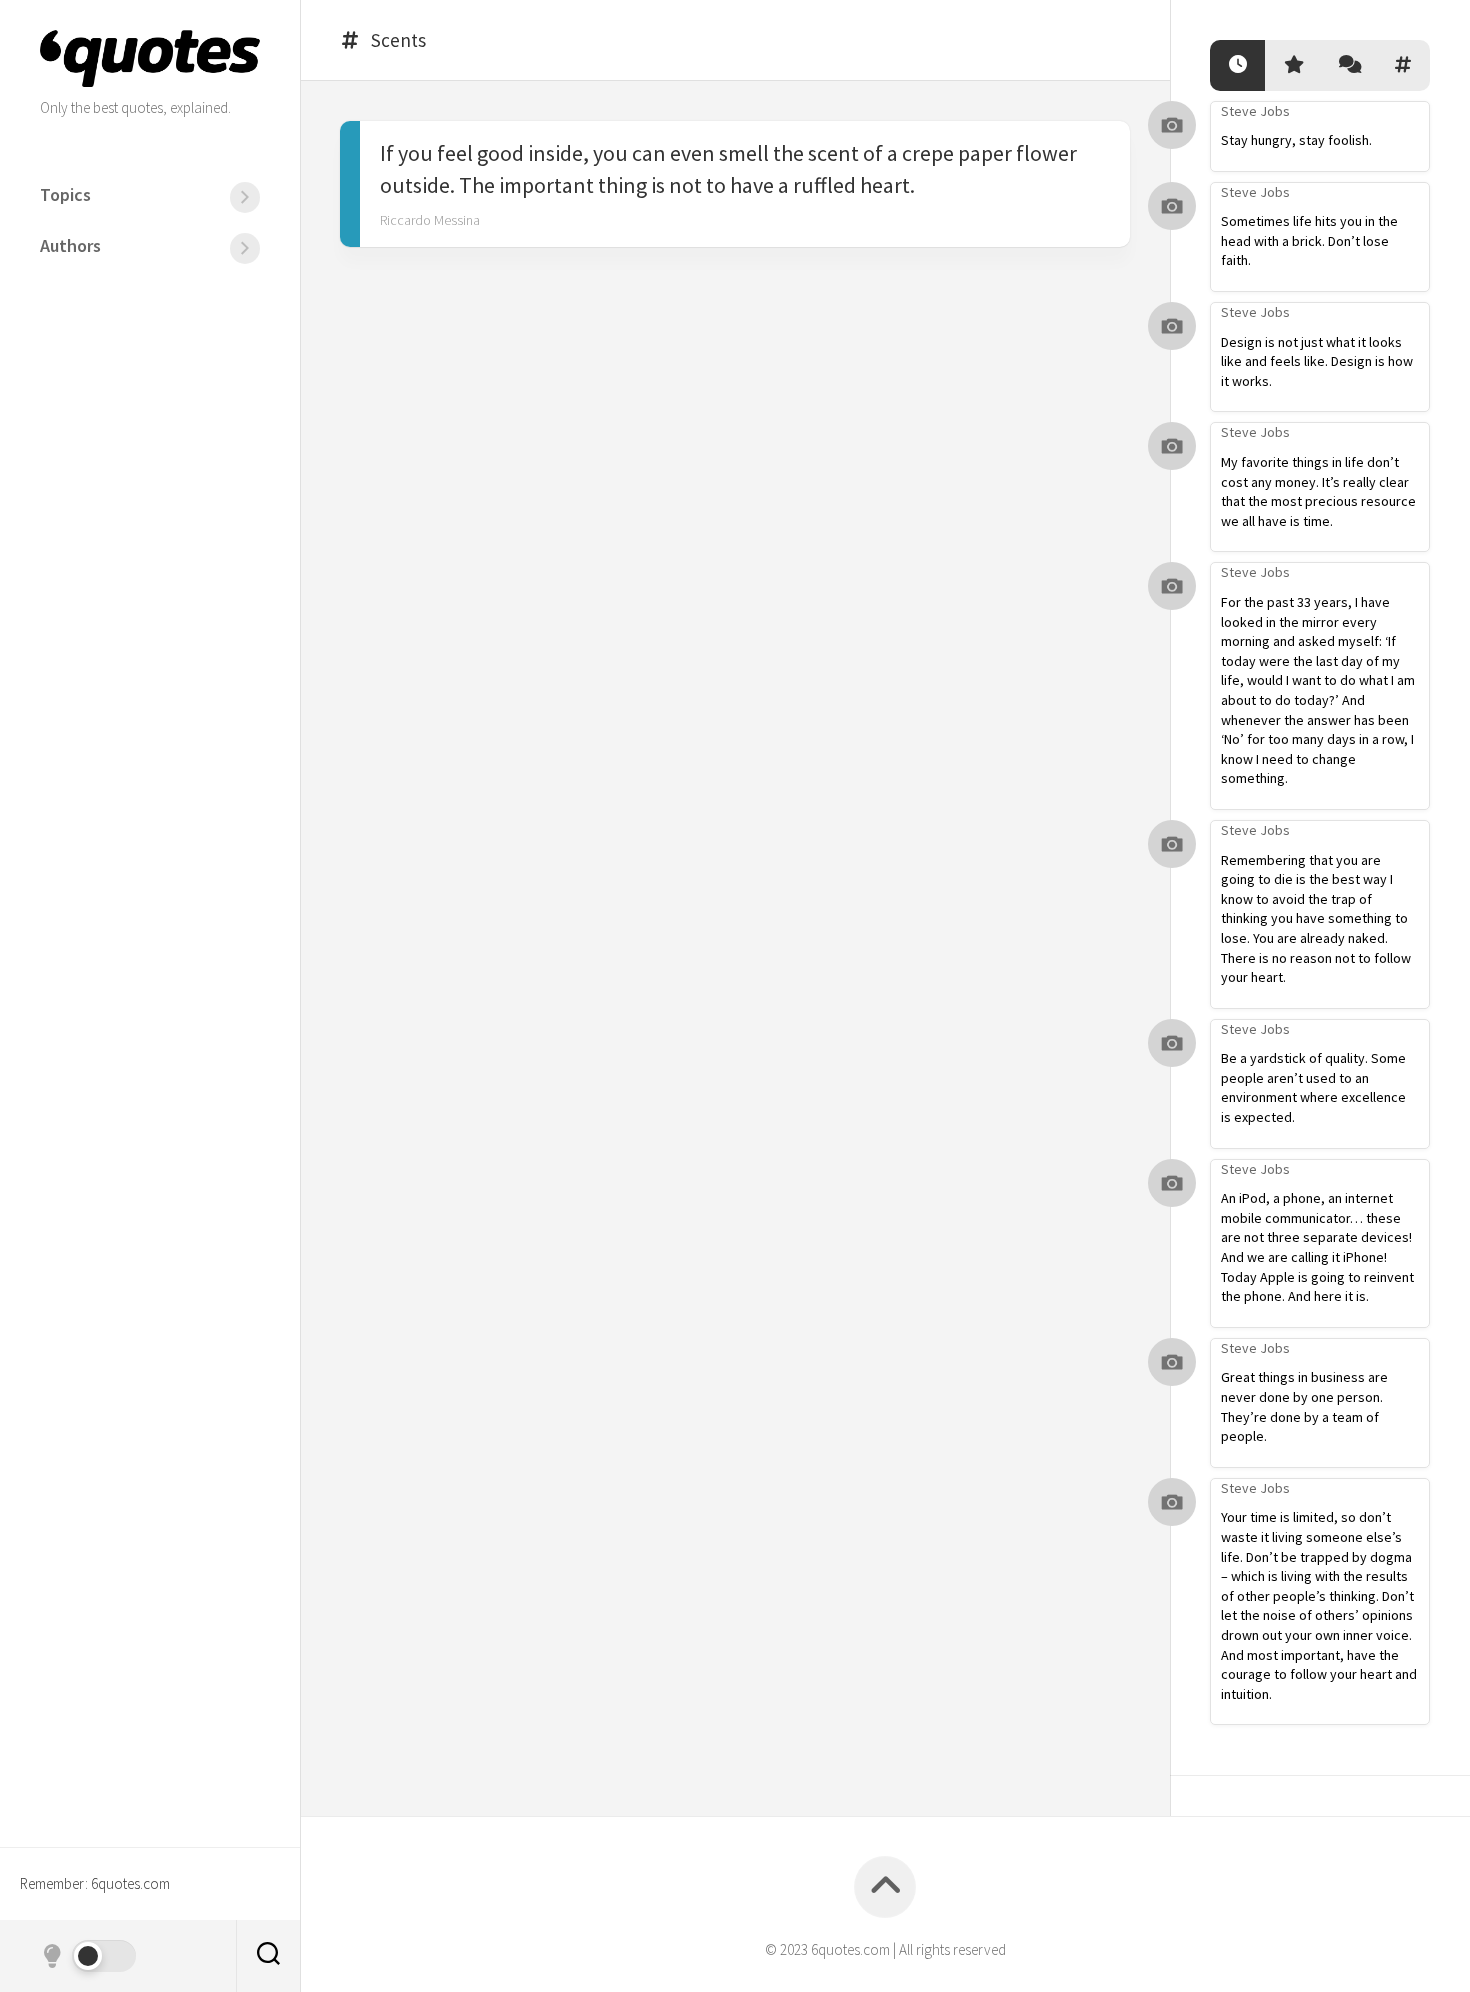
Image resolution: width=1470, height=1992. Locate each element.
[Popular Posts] (1292, 65)
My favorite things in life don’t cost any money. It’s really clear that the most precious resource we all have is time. (1318, 491)
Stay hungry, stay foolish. (1296, 140)
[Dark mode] (88, 1956)
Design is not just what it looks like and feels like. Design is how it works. (1317, 361)
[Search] (268, 1956)
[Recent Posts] (1237, 65)
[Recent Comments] (1347, 65)
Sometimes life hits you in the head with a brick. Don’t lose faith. (1309, 240)
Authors (70, 245)
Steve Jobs (1255, 111)
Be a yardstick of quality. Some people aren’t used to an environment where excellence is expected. (1313, 1087)
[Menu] (245, 197)
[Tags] (1402, 65)
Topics (65, 194)
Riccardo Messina (430, 220)
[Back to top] (885, 1887)
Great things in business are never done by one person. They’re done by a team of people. (1304, 1406)
